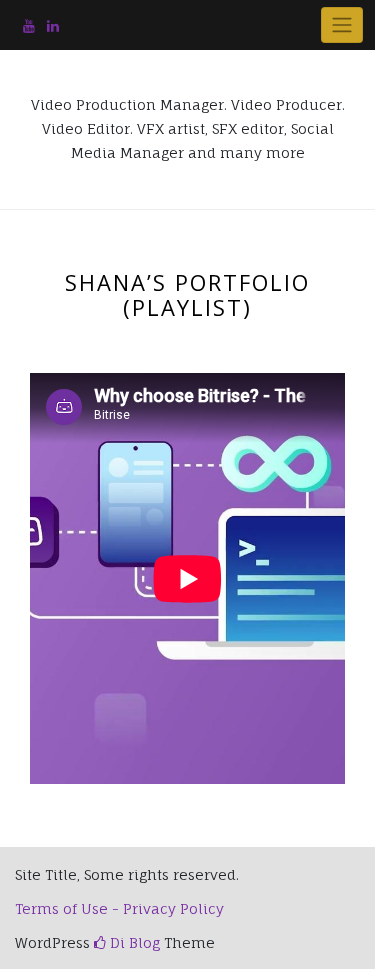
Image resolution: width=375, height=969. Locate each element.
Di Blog (133, 942)
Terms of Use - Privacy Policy (119, 908)
